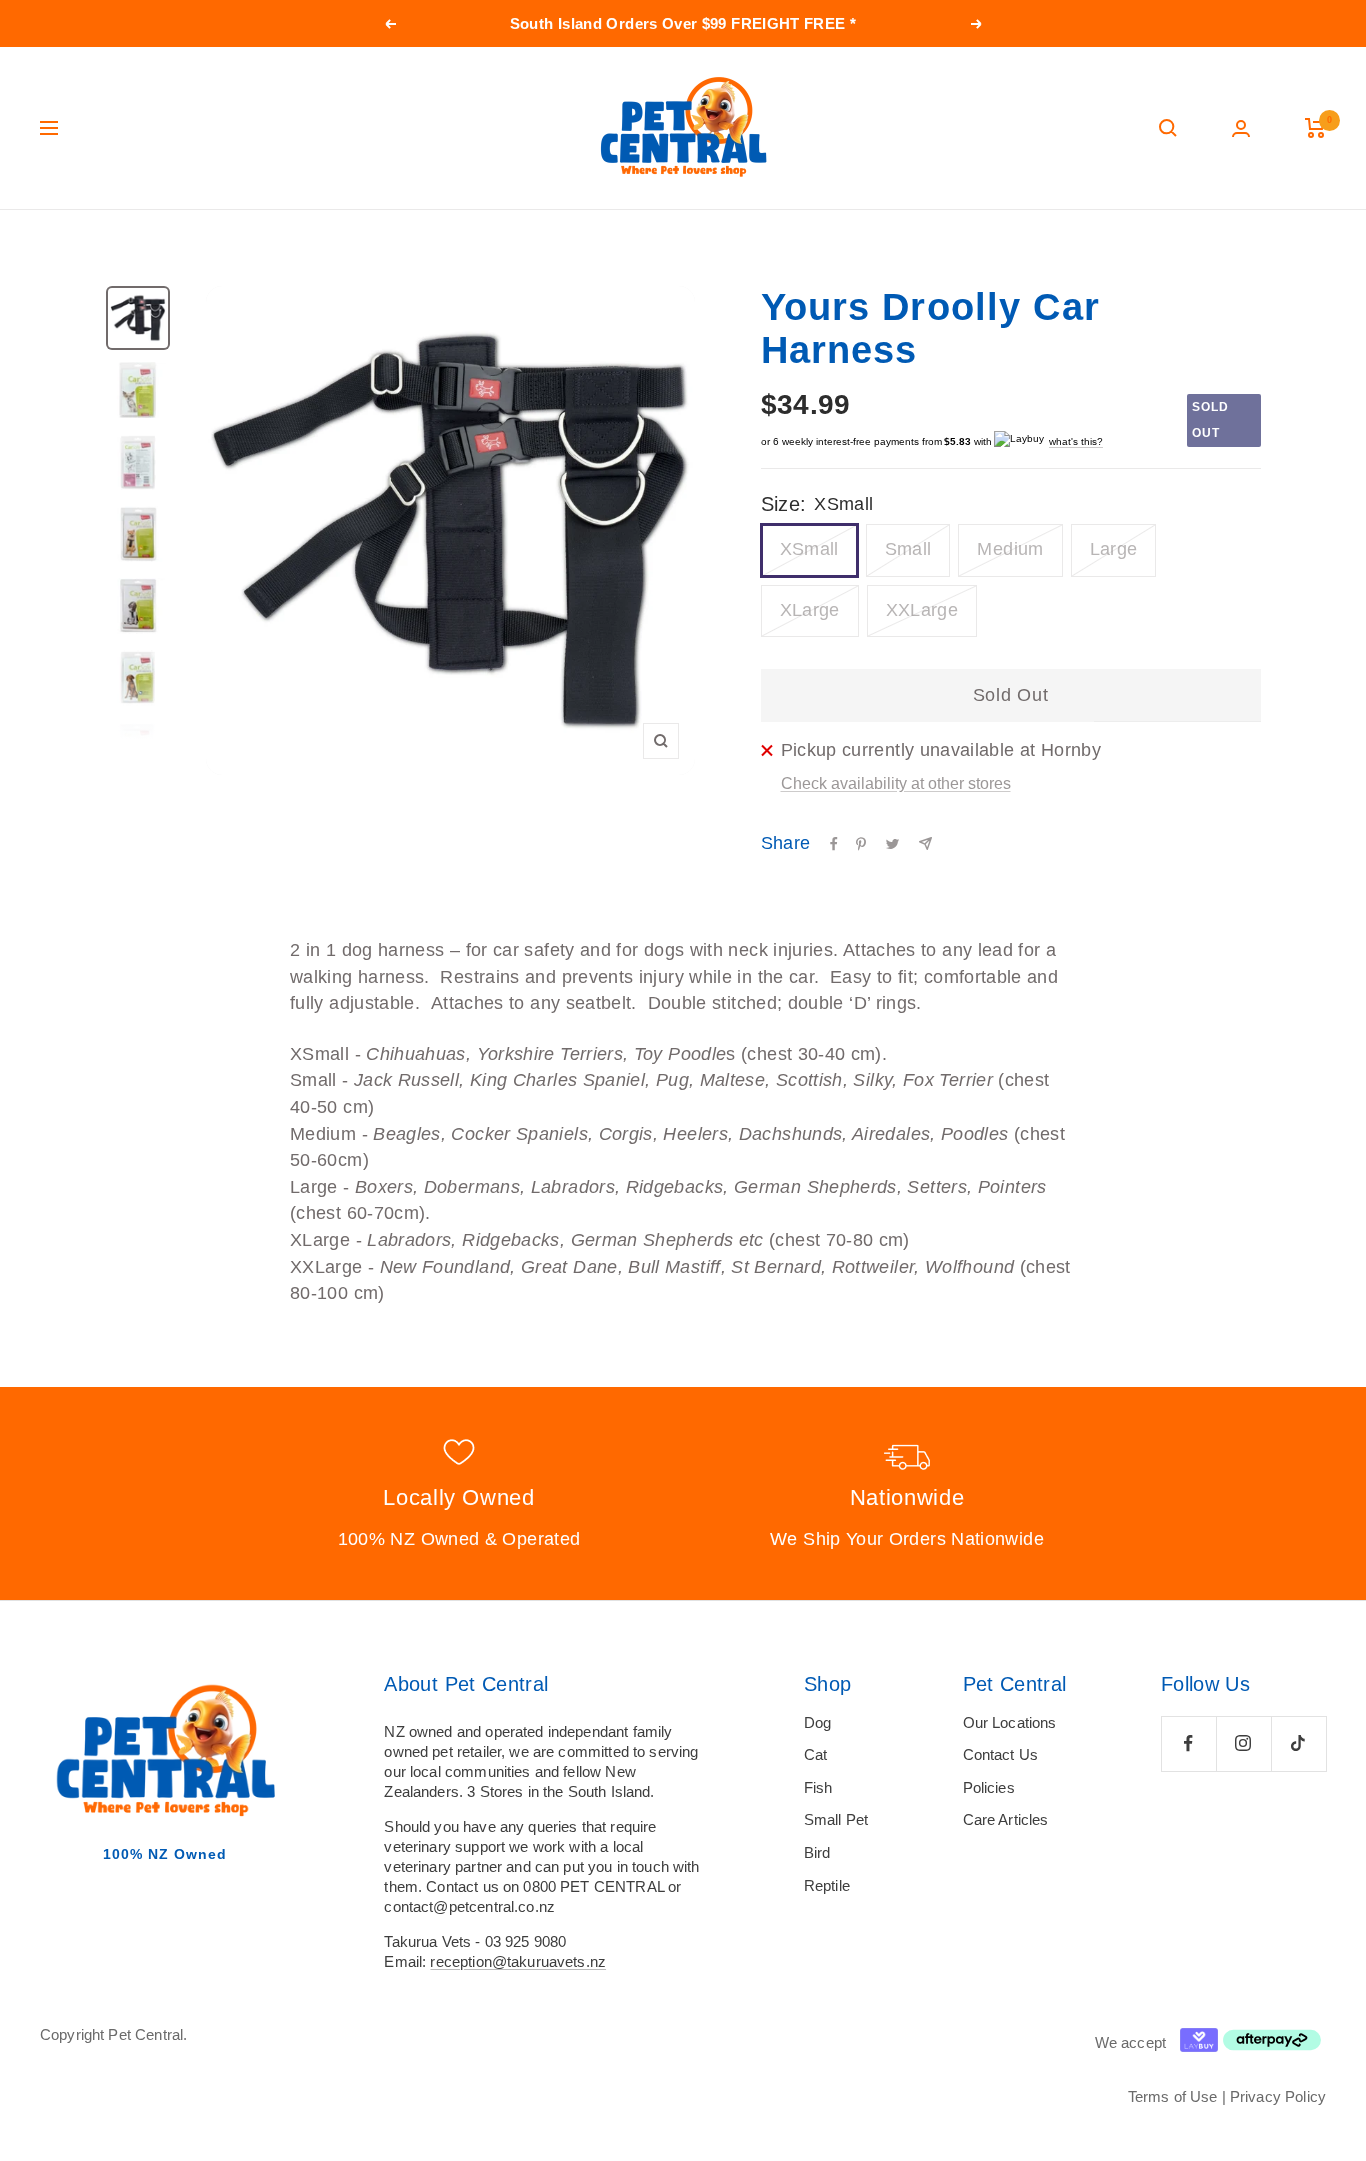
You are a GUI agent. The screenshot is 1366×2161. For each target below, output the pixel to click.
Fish (818, 1787)
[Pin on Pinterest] (861, 844)
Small (908, 549)
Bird (817, 1852)
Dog (817, 1722)
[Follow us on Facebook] (1188, 1743)
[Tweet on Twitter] (892, 844)
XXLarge (922, 610)
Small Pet (836, 1819)
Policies (989, 1787)
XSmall (809, 549)
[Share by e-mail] (925, 843)
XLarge (810, 610)
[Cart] (1315, 128)
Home (57, 248)
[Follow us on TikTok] (1298, 1743)
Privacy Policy (1278, 2096)
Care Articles (1006, 1819)
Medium (1010, 549)
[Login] (1241, 128)
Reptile (827, 1885)
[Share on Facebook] (834, 844)
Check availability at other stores (896, 783)
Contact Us (1001, 1754)
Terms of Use (1173, 2096)
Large (1114, 549)
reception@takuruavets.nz (518, 1961)
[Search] (1168, 128)
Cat (815, 1754)
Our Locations (1010, 1722)
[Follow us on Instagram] (1243, 1743)
